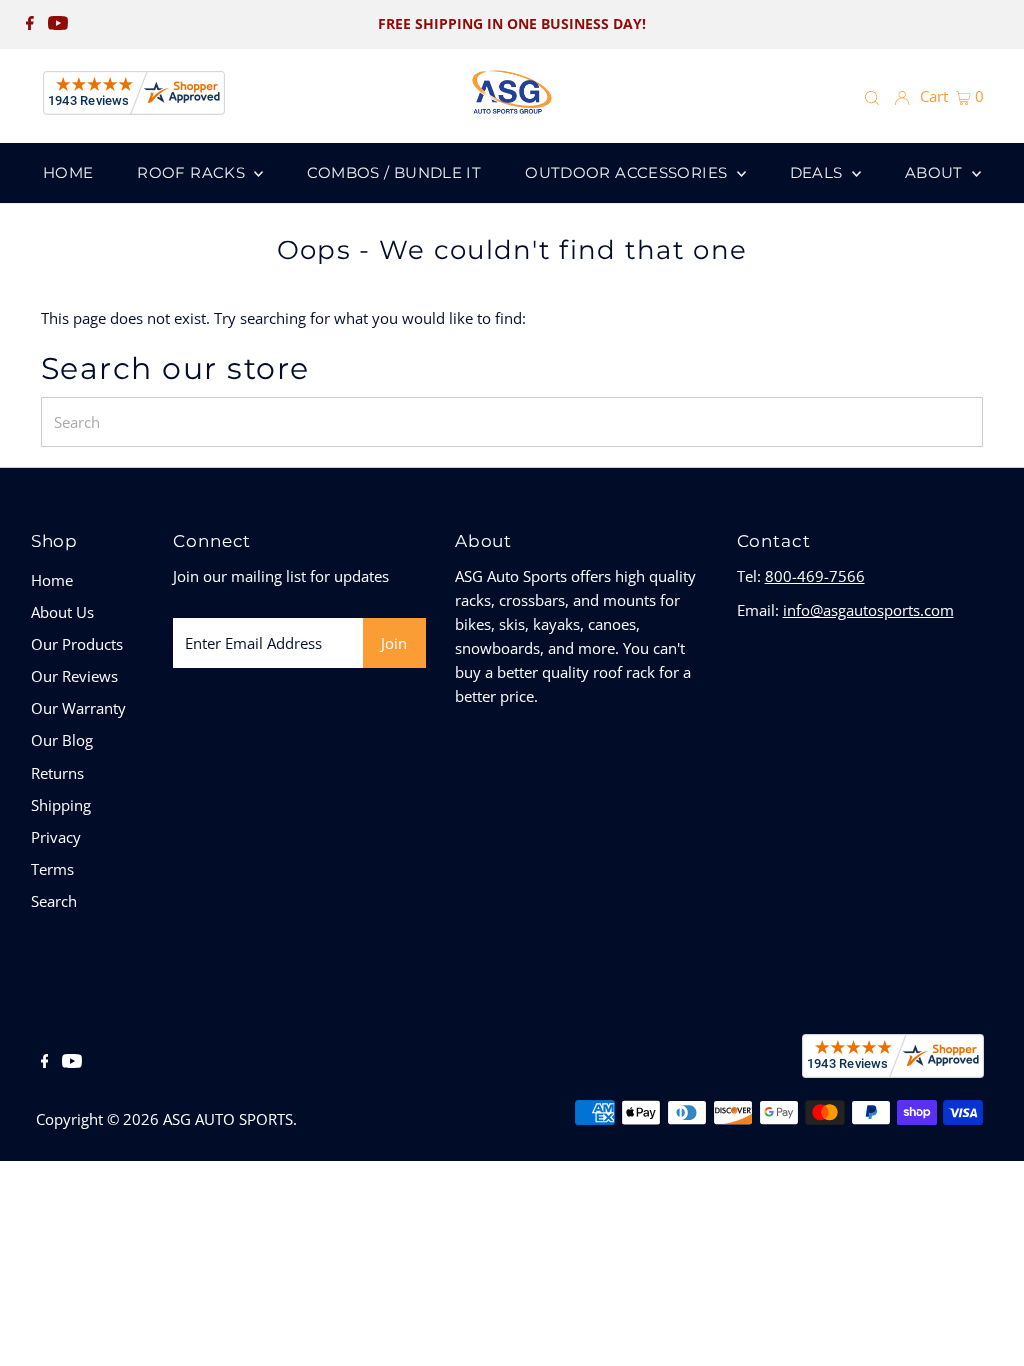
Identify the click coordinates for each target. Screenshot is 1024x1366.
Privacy (56, 837)
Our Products (77, 644)
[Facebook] (30, 24)
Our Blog (62, 740)
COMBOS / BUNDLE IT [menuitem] (394, 172)
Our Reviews (74, 676)
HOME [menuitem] (68, 172)
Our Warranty (78, 708)
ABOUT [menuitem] (936, 172)
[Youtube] (58, 24)
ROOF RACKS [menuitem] (193, 172)
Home (52, 580)
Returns (57, 773)
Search (54, 901)
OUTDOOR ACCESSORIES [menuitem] (628, 172)
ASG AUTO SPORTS (228, 1119)
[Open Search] (872, 97)
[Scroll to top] (984, 1326)
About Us (62, 612)
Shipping (61, 805)
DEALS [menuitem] (818, 172)
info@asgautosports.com (868, 610)
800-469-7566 (815, 576)
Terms (52, 869)
